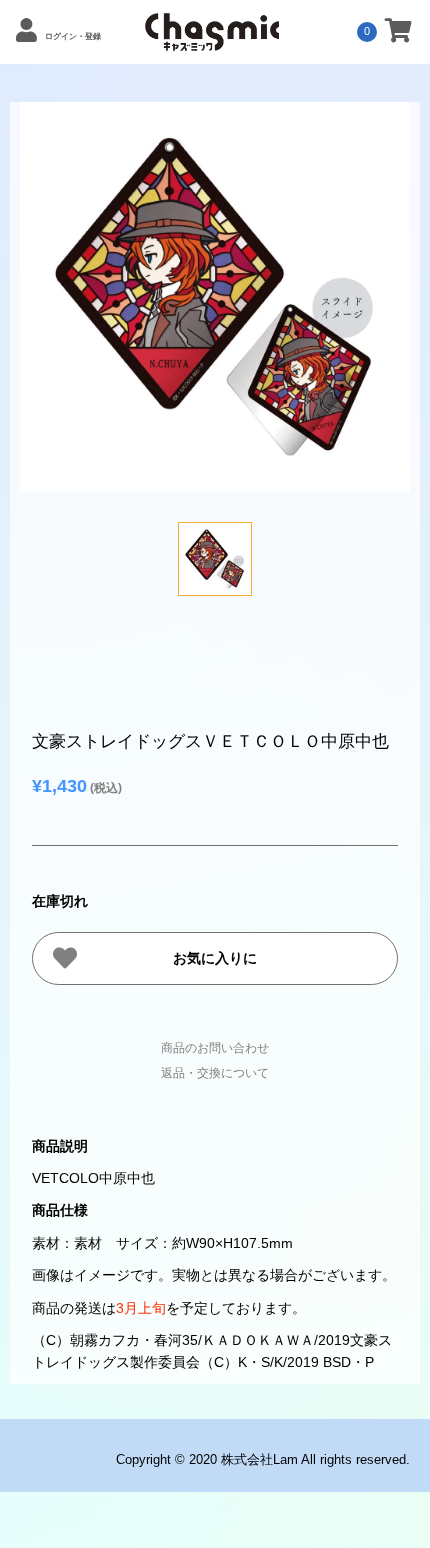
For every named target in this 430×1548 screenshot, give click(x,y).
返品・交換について (215, 1073)
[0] (398, 34)
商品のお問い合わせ (215, 1048)
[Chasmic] (212, 40)
